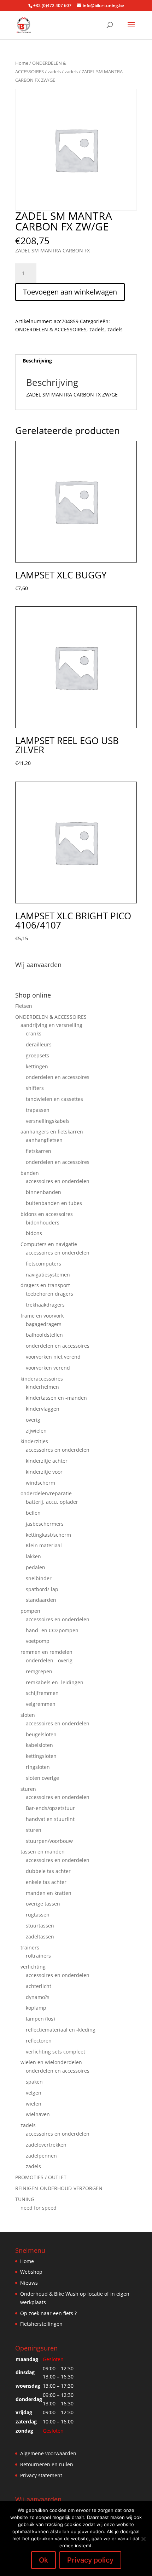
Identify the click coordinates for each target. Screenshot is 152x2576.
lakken (33, 1556)
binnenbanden (43, 1192)
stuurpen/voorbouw (49, 1841)
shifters (35, 1088)
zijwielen (36, 1431)
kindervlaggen (43, 1409)
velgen (34, 2093)
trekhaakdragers (45, 1305)
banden (30, 1173)
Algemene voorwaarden (48, 2453)
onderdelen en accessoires (58, 1077)
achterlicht (39, 1986)
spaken (34, 2082)
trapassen (38, 1110)
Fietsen (24, 1006)
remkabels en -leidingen (55, 1682)
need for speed (39, 2208)
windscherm (40, 1483)
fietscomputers (43, 1264)
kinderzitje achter (47, 1461)
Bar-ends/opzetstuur (50, 1808)
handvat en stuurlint (50, 1819)
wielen (34, 2104)
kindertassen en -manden (56, 1398)
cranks (34, 1033)
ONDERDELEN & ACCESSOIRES (51, 329)
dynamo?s (38, 1997)
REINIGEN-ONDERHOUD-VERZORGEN (59, 2188)
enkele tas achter (46, 1882)
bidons (34, 1233)
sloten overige (42, 1778)
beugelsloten (41, 1734)
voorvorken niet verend (53, 1357)
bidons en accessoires (47, 1214)
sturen (28, 1789)
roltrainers (38, 1956)
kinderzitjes (34, 1441)
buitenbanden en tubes (54, 1203)
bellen (33, 1513)
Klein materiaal (44, 1545)
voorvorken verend (48, 1368)
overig (33, 1420)
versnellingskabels (48, 1121)
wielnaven (38, 2114)
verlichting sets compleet (55, 2052)
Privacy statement (41, 2475)
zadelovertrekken (46, 2145)
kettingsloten (41, 1756)
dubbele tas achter (48, 1871)
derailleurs (39, 1044)
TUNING (25, 2199)
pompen (30, 1611)
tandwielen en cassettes (54, 1099)
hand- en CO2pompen (52, 1630)
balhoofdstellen (44, 1335)
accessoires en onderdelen (58, 1181)
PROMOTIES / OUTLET (41, 2177)
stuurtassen (40, 1926)
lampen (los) (40, 2019)
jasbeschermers (45, 1524)
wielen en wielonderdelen (51, 2062)
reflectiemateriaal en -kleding (61, 2030)
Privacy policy (90, 2560)
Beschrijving (37, 361)
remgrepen (39, 1671)
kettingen (37, 1066)
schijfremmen (42, 1693)
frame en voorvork (42, 1316)
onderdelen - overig (49, 1660)
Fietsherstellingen (41, 2324)
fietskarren (39, 1151)
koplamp (36, 2008)
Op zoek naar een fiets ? (48, 2313)
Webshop (31, 2272)
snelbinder (39, 1578)
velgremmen (41, 1704)
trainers (30, 1947)
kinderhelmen (42, 1387)
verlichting (33, 1967)
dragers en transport (45, 1285)
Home (22, 63)
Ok (43, 2560)
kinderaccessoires (42, 1379)
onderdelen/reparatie (46, 1493)
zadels (54, 72)
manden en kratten (49, 1893)
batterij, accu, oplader (52, 1502)
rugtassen (38, 1915)
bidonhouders (43, 1223)
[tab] (76, 361)
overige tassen (43, 1904)
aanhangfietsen (44, 1140)
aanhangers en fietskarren (52, 1132)
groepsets (37, 1055)
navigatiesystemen (48, 1275)
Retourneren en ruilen (47, 2464)
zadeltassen (40, 1937)
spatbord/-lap (42, 1589)
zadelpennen (41, 2156)
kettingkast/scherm (48, 1535)
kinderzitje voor (44, 1472)
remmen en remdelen (46, 1652)
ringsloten (38, 1767)
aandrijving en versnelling (51, 1025)
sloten (28, 1715)
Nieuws (29, 2283)
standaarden (41, 1600)
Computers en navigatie (49, 1244)
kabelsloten (39, 1745)
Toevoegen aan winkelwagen (70, 292)
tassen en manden (43, 1852)
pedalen (36, 1567)
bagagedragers (44, 1324)
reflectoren (39, 2041)
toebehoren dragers (49, 1294)
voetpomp (38, 1641)
